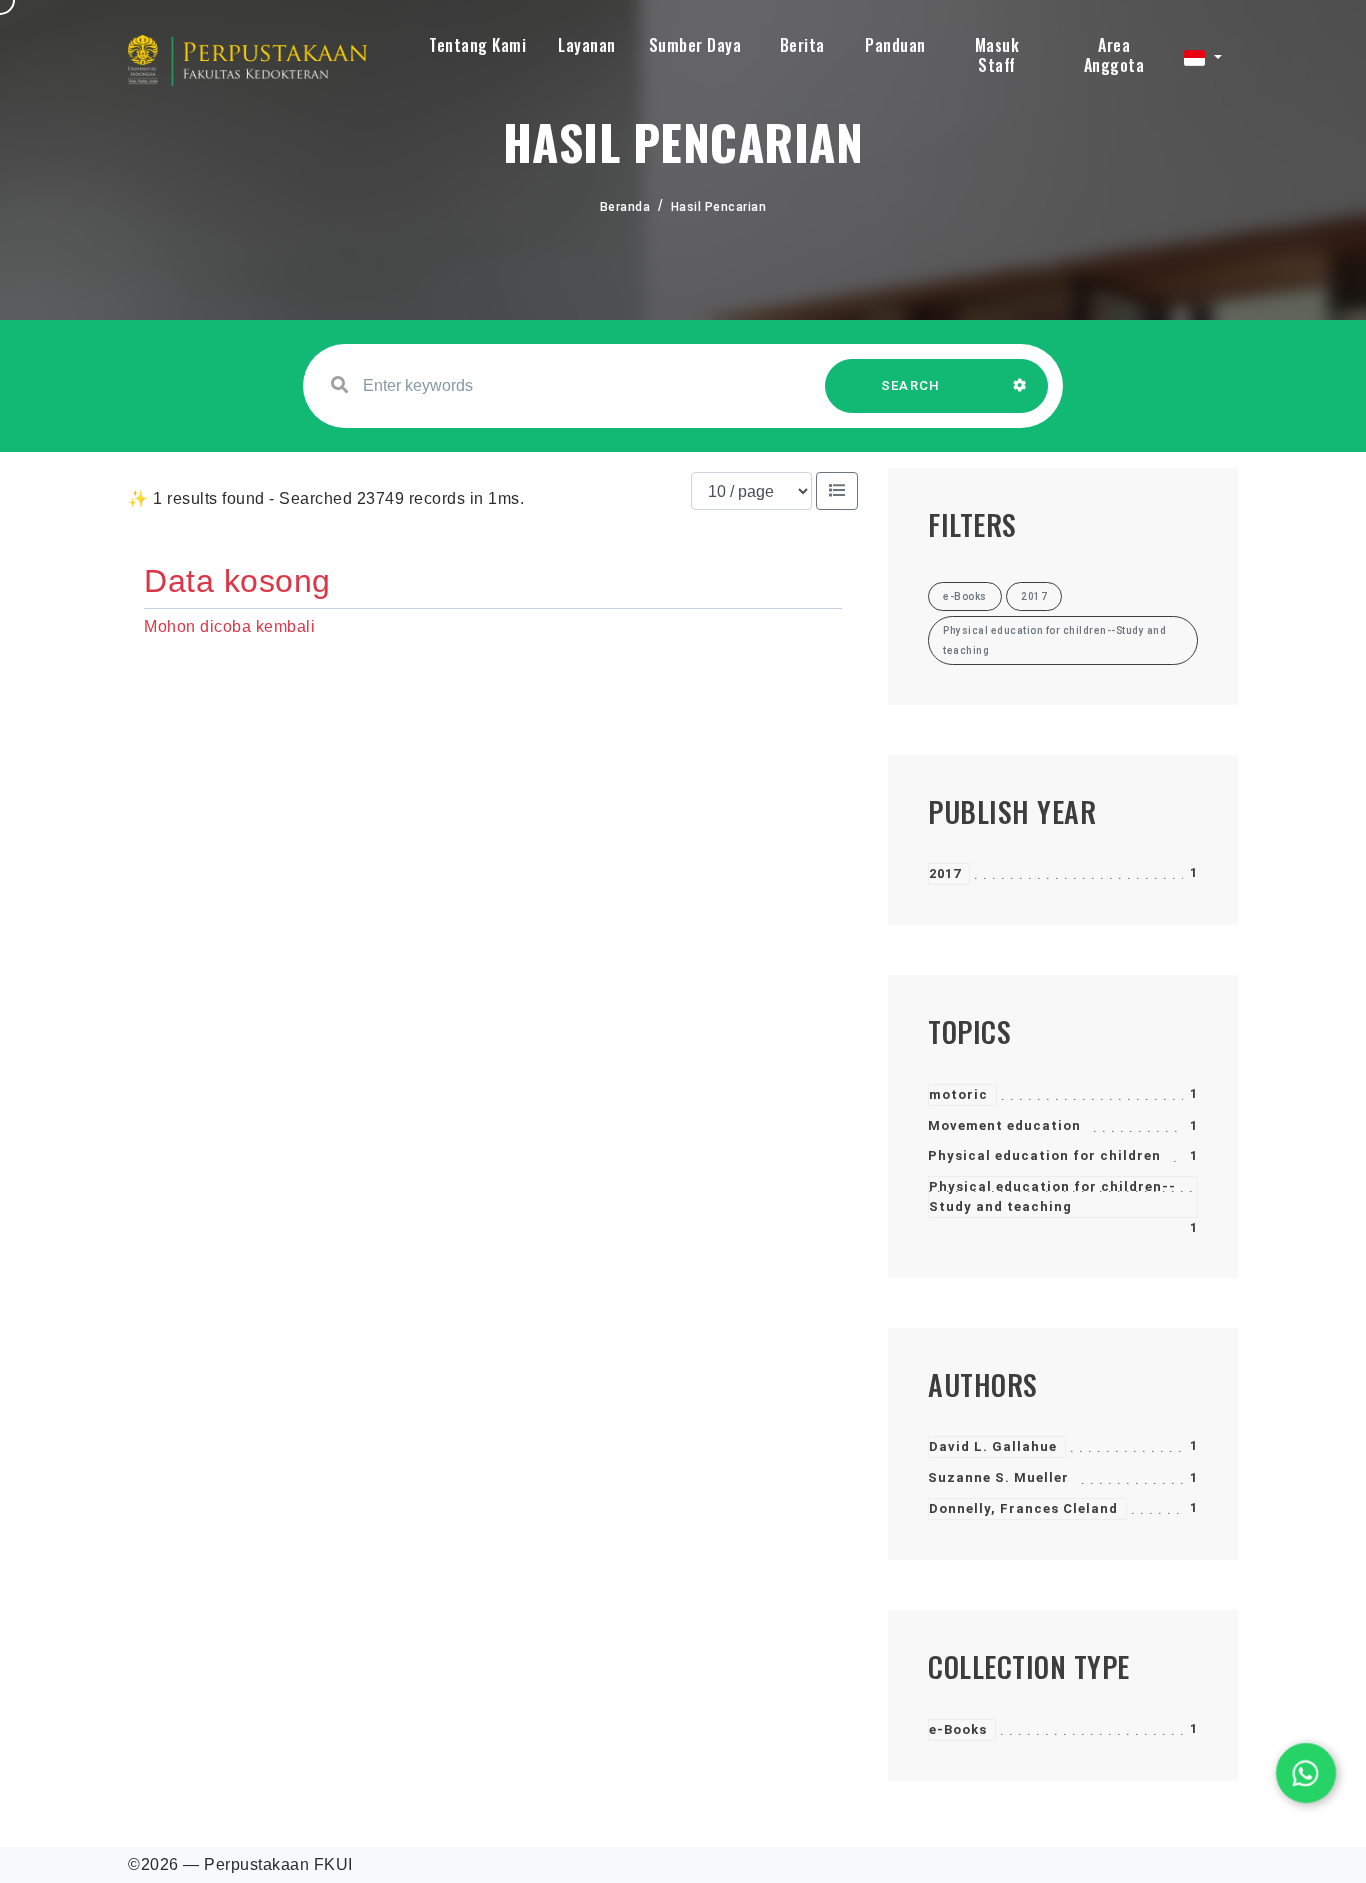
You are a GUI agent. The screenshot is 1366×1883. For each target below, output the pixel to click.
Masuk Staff (997, 55)
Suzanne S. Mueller (998, 1477)
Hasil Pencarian (719, 207)
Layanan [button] (587, 45)
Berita (802, 45)
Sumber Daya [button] (695, 45)
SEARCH (911, 385)
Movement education (1004, 1125)
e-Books (958, 1729)
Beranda (625, 207)
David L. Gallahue (993, 1446)
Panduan (895, 45)
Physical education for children (1044, 1155)
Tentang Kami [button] (477, 45)
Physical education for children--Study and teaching (1052, 1196)
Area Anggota (1114, 55)
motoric (958, 1094)
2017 (945, 873)
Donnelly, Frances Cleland (1023, 1508)
